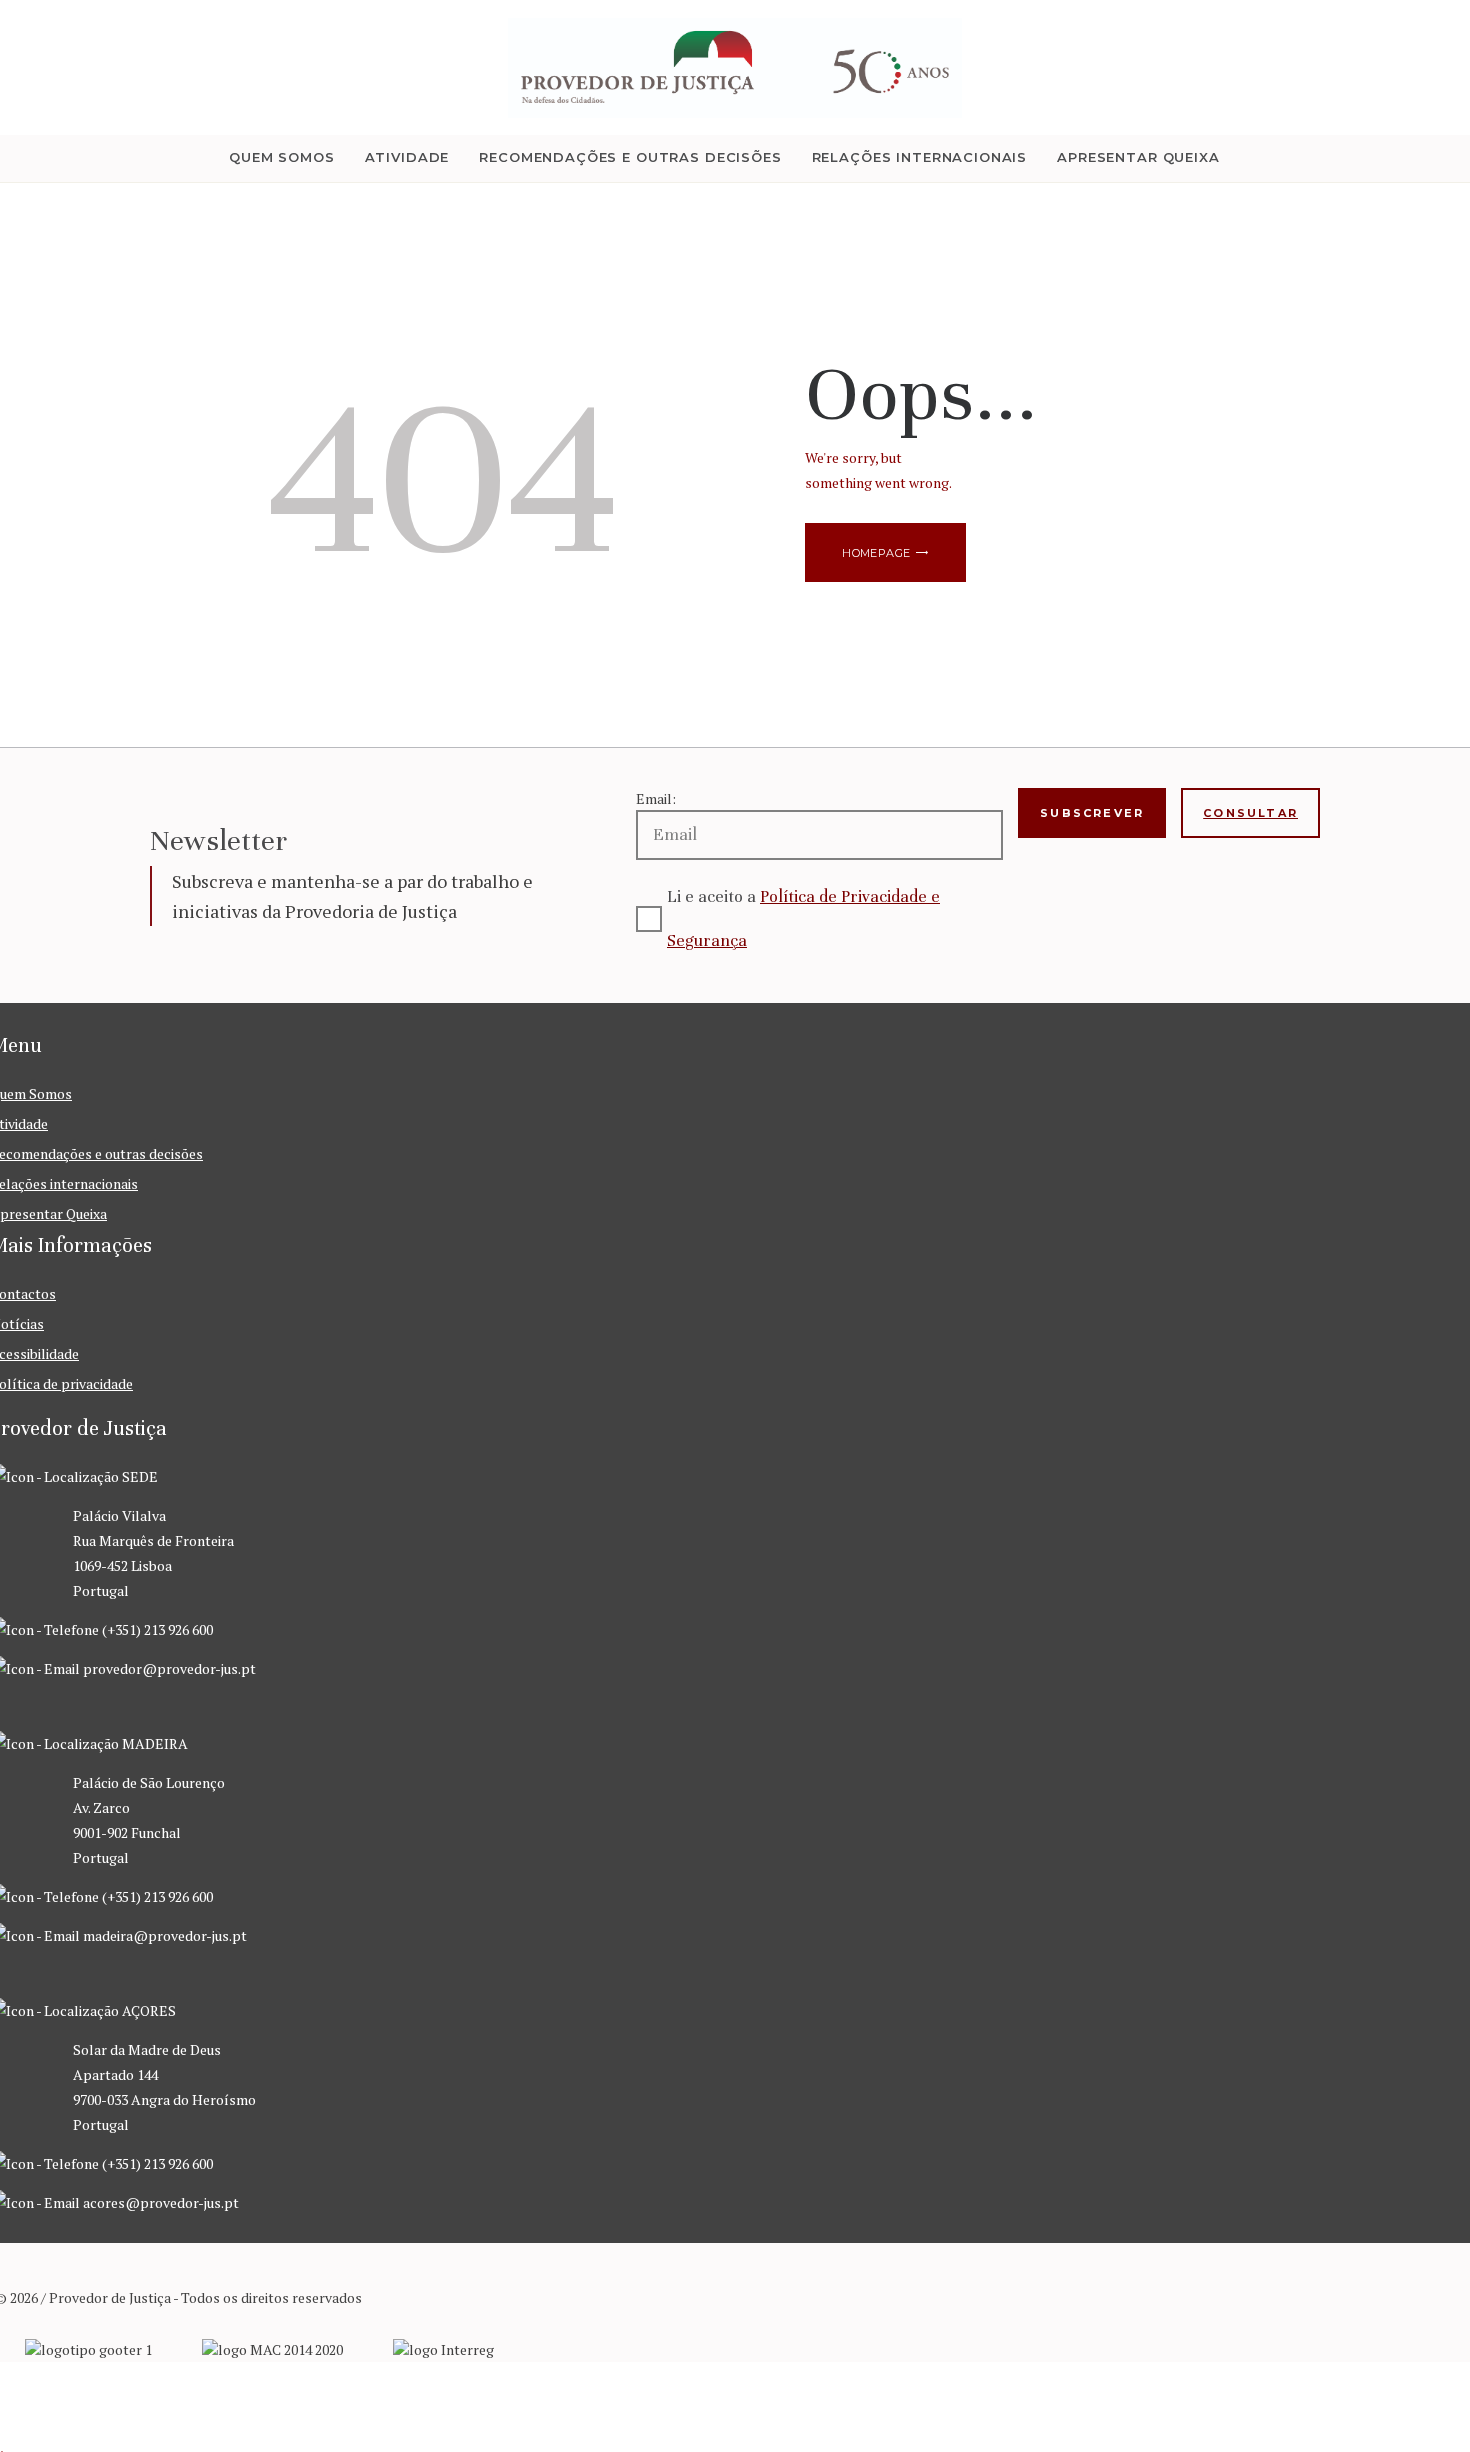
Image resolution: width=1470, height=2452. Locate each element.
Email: (656, 798)
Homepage (876, 553)
